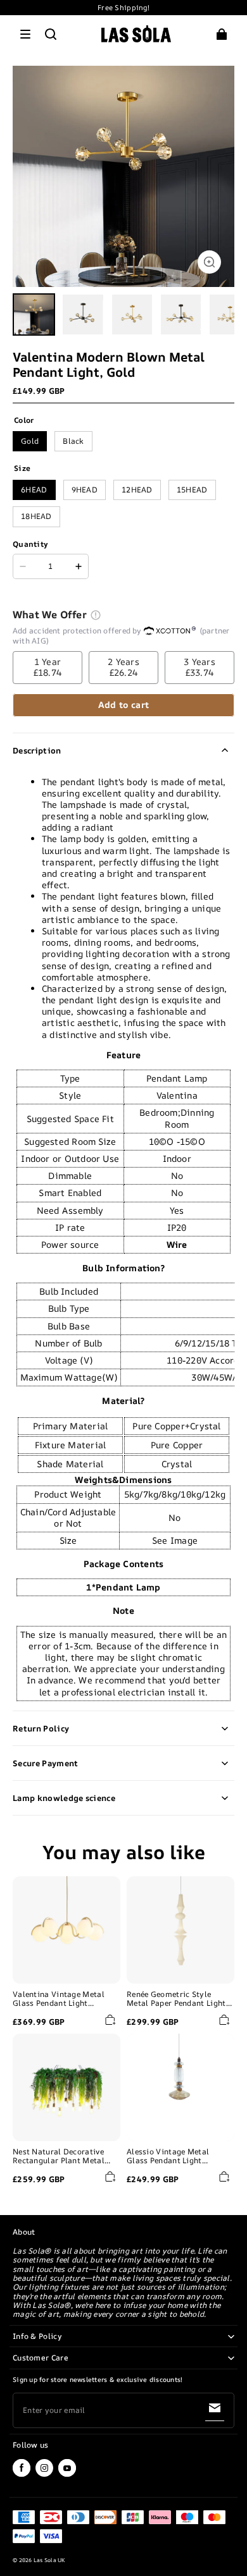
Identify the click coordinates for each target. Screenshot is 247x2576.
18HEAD (36, 516)
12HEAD (137, 490)
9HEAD (85, 490)
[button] (25, 34)
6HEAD (34, 490)
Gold (30, 441)
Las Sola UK (49, 2560)
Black (73, 441)
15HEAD (192, 490)
